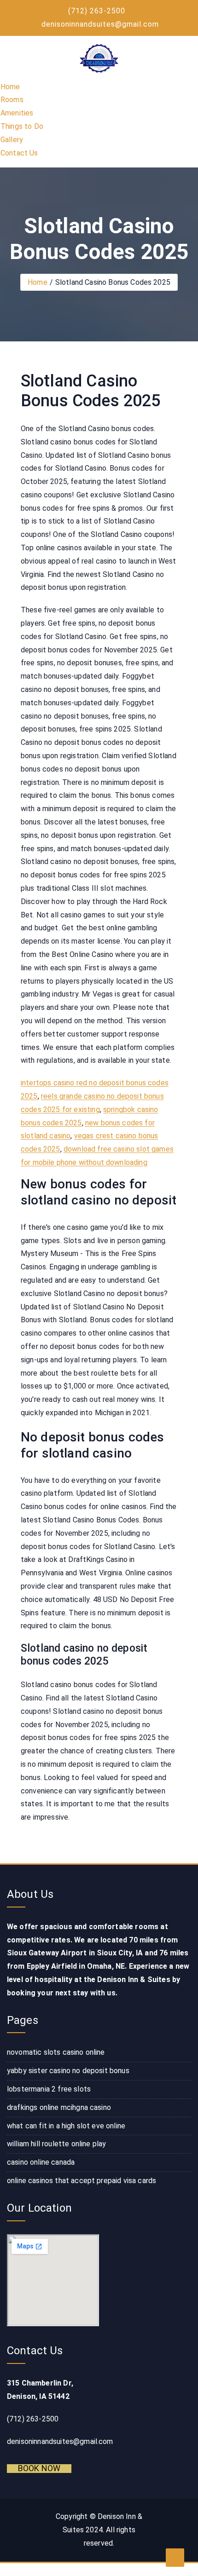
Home (10, 87)
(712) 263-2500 (97, 11)
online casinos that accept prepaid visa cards (82, 2181)
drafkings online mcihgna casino (59, 2107)
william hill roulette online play (56, 2144)
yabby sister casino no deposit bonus (68, 2071)
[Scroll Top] (175, 2558)
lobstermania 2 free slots (49, 2089)
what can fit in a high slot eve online (66, 2126)
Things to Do (22, 126)
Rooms (12, 100)
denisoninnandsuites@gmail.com (100, 24)
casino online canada (41, 2162)
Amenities (17, 113)
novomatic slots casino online (56, 2052)
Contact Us (19, 153)
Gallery (12, 140)
